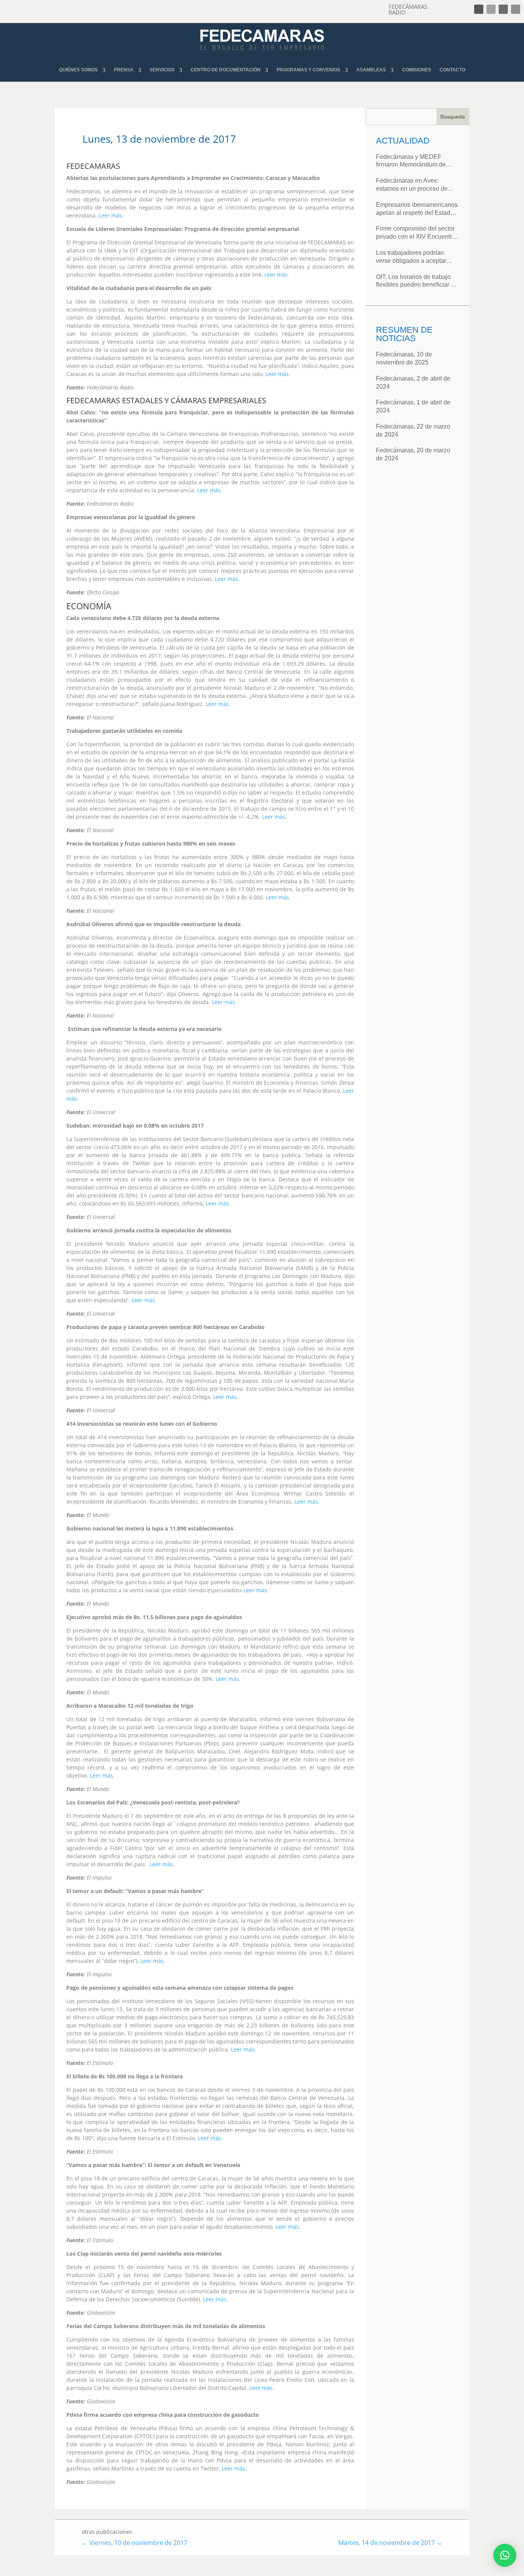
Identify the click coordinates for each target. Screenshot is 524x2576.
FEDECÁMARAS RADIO (408, 9)
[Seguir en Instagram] (503, 9)
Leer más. (111, 215)
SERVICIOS (162, 70)
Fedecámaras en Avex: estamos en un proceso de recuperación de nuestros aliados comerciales (412, 185)
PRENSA (124, 70)
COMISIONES (417, 70)
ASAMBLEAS (371, 70)
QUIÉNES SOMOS (78, 70)
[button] (505, 2555)
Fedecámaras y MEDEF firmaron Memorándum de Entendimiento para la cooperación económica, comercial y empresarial (411, 161)
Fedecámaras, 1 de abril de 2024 (413, 406)
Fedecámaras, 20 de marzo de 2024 (413, 454)
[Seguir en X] (491, 9)
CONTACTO (452, 70)
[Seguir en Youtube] (516, 9)
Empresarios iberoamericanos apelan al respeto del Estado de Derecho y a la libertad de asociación (417, 209)
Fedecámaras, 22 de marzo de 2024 (413, 430)
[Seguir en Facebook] (479, 9)
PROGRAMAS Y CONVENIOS (308, 70)
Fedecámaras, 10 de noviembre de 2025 (404, 358)
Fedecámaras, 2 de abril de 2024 (413, 383)
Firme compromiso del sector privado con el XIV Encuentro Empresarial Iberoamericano (416, 233)
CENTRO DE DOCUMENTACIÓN (226, 70)
